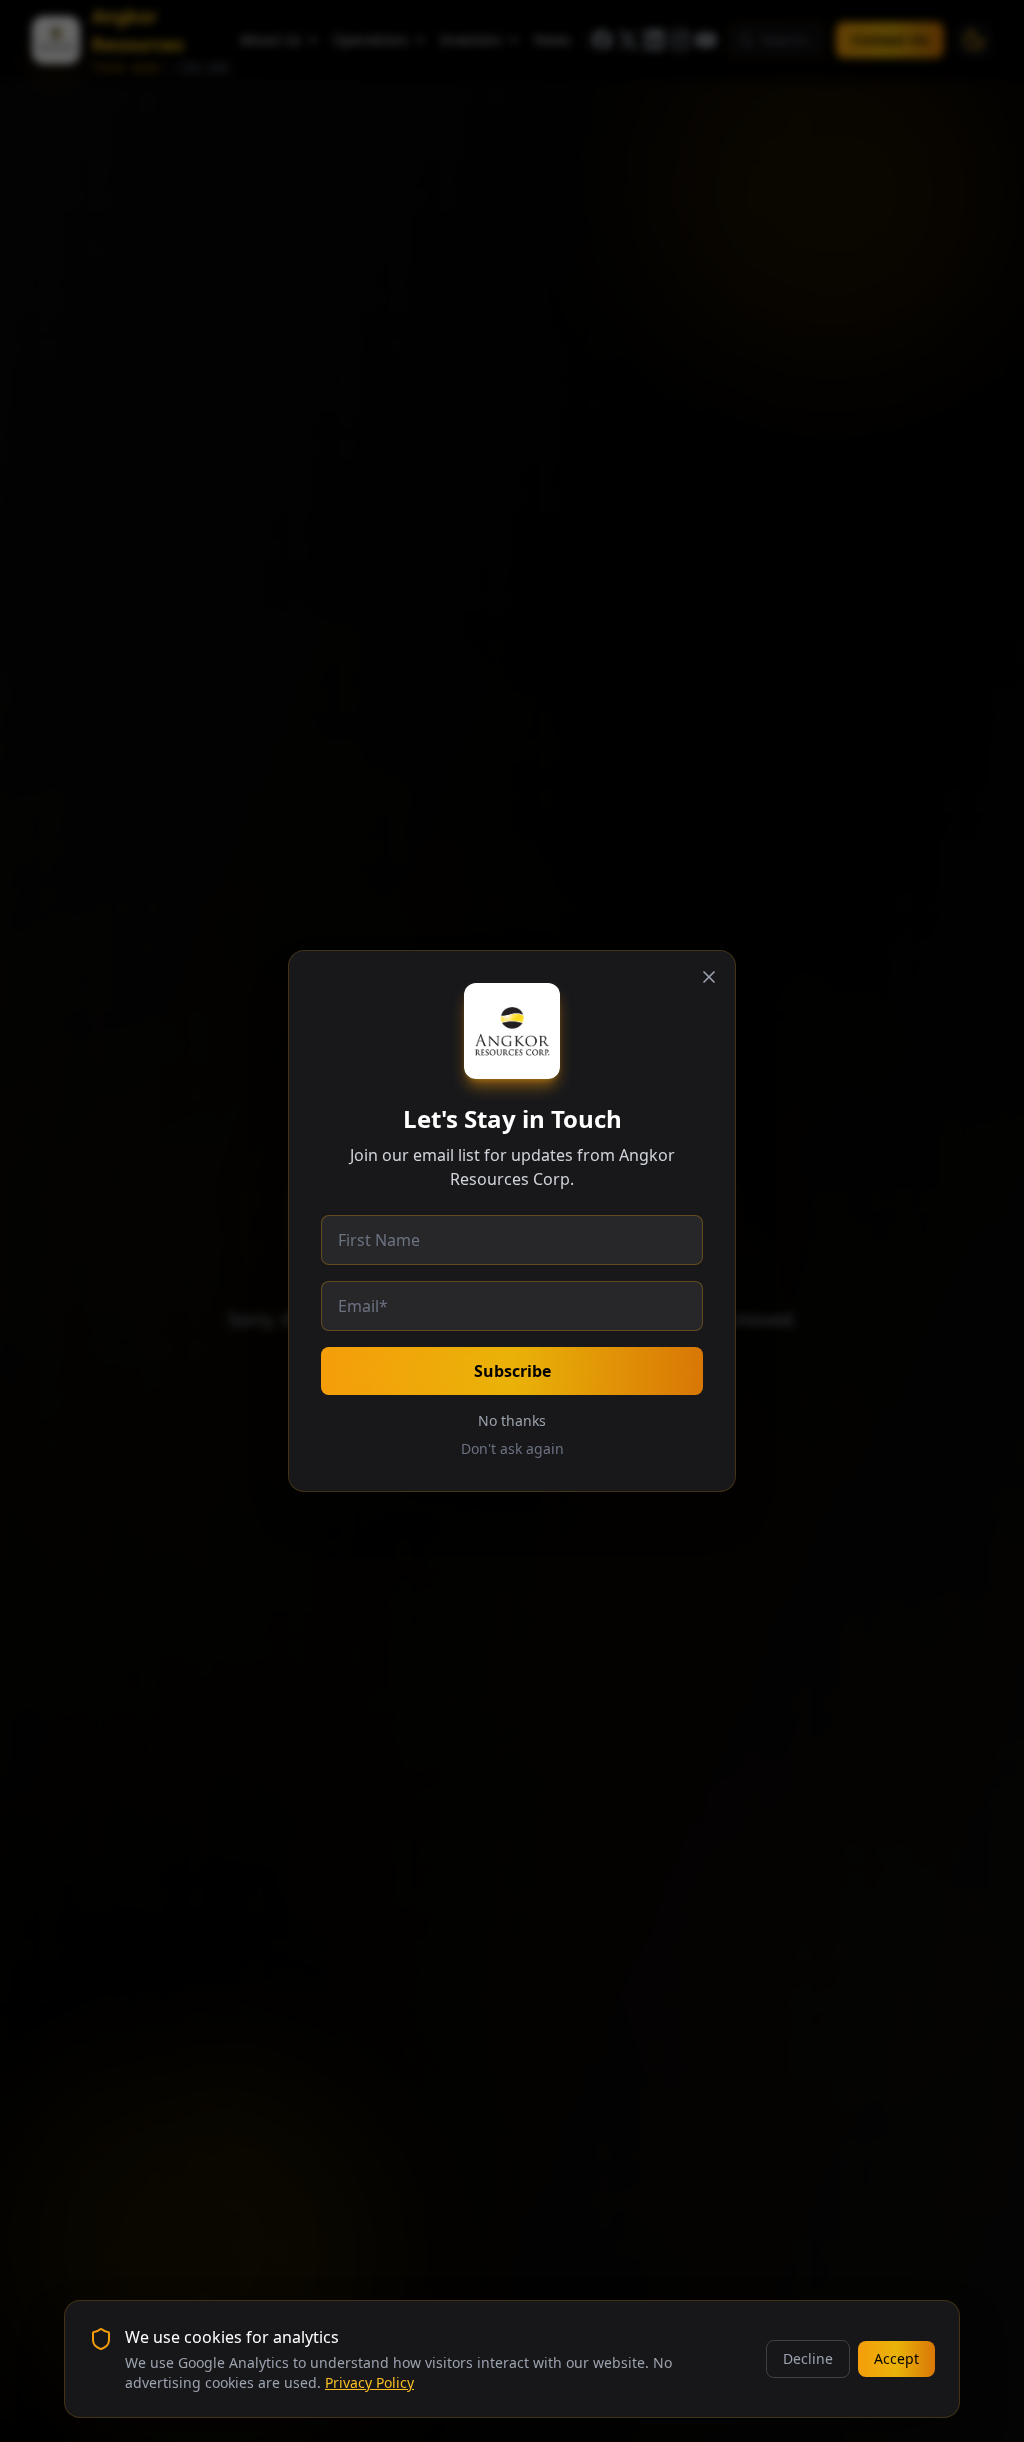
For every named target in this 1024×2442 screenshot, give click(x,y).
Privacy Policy (369, 2382)
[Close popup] (709, 977)
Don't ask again (512, 1448)
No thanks (512, 1420)
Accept (896, 2358)
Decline (808, 2358)
